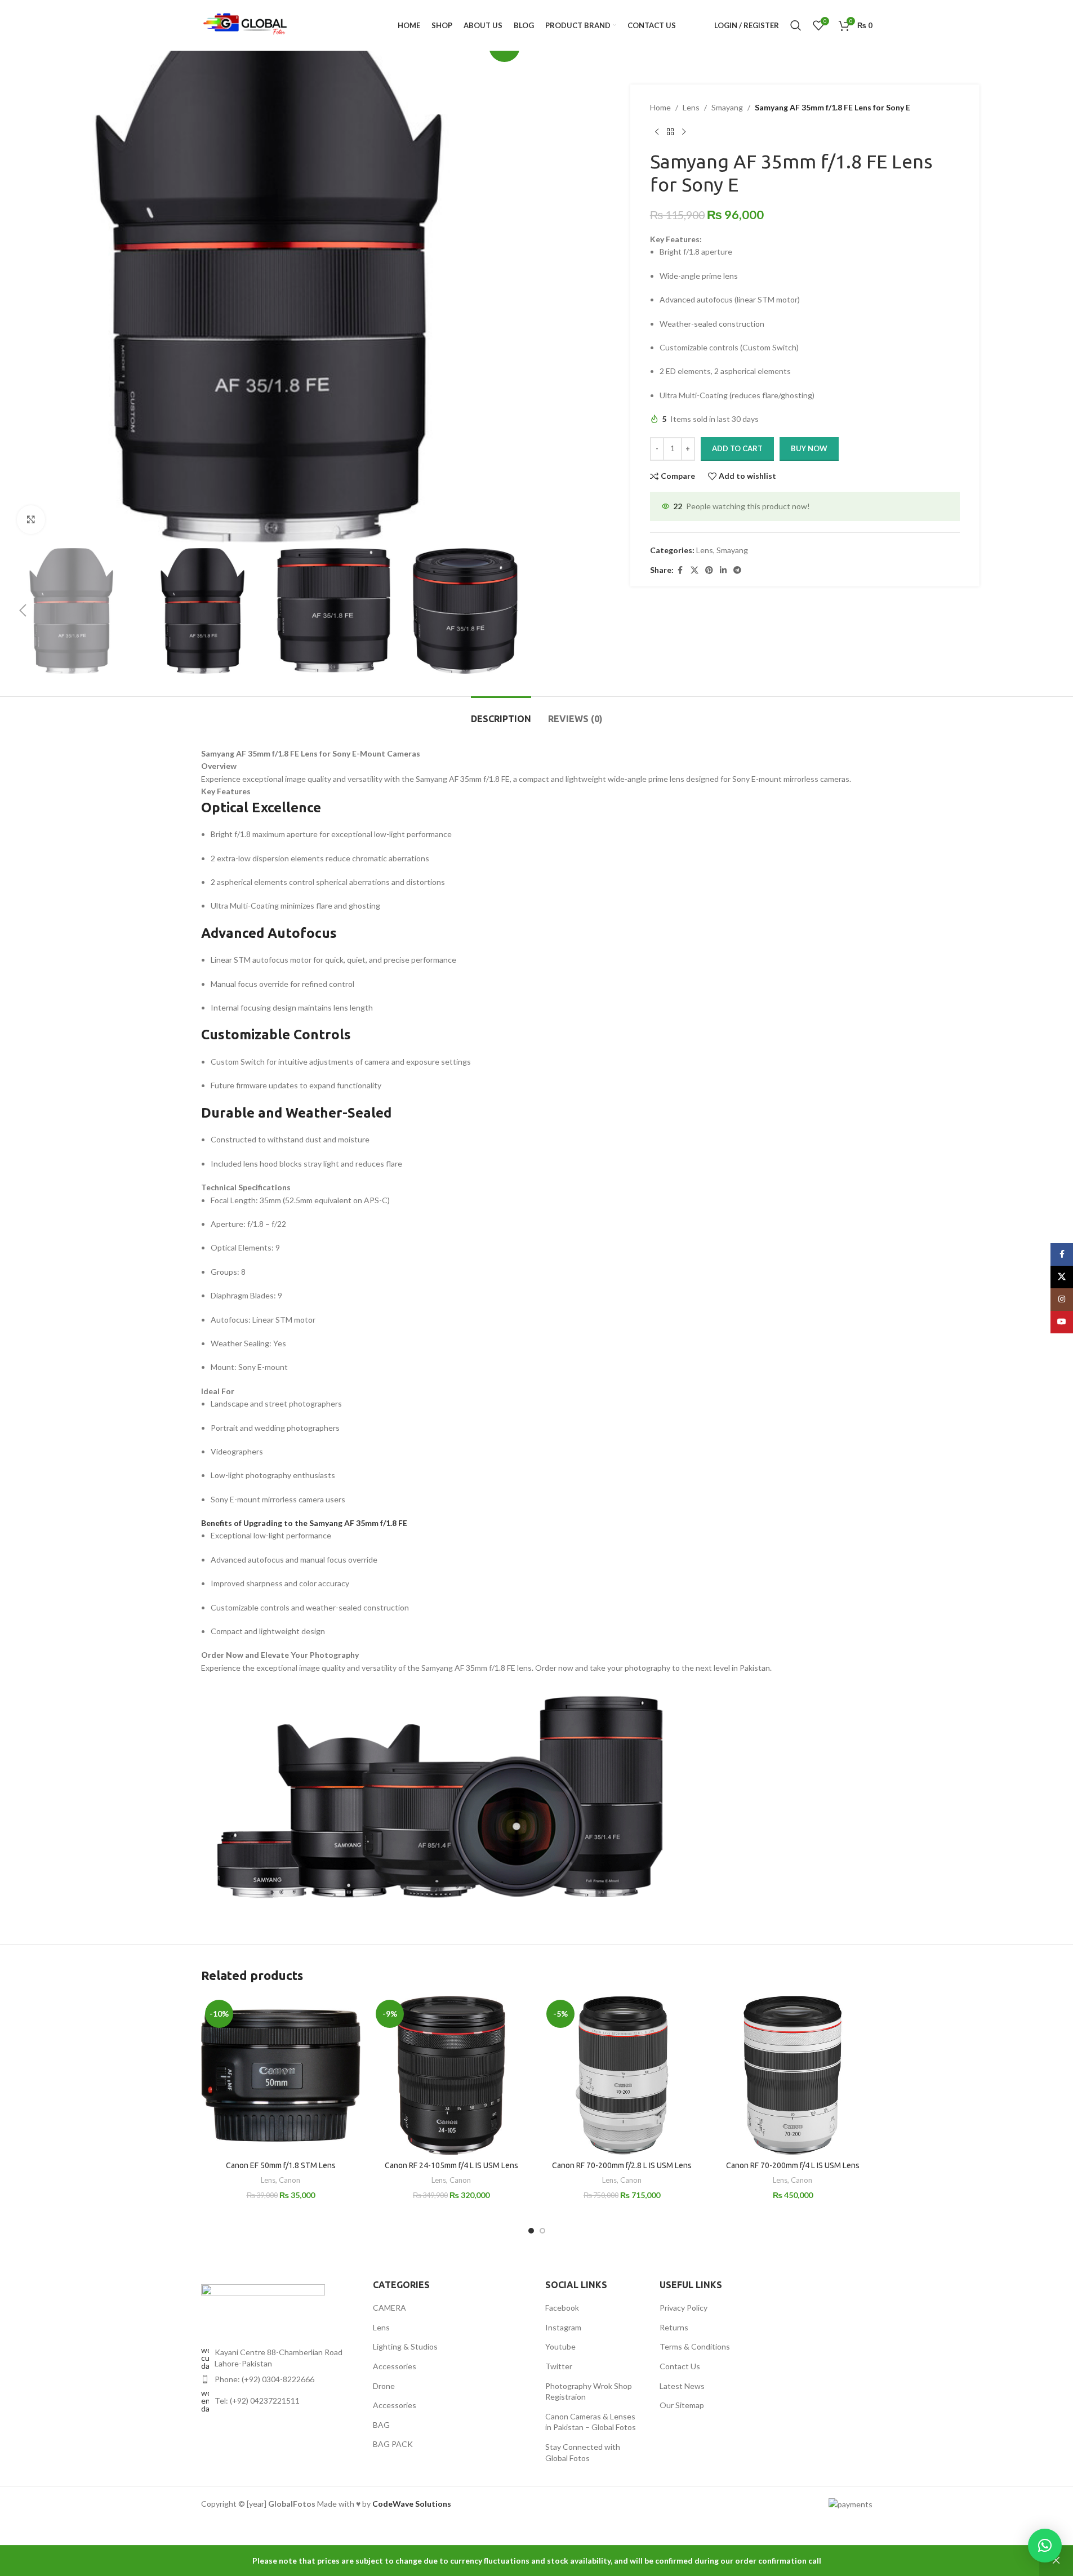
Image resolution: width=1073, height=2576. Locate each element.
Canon (290, 2180)
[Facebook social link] (680, 570)
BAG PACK (393, 2444)
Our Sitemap (682, 2405)
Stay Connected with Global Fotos (583, 2452)
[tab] (501, 713)
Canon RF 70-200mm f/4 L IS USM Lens (793, 2165)
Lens (691, 107)
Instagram (563, 2327)
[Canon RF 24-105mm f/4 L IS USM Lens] (451, 2076)
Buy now (809, 448)
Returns (674, 2327)
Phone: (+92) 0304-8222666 (264, 2379)
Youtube (560, 2346)
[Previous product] (657, 132)
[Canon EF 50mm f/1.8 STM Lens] (281, 2076)
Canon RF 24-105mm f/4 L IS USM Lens (451, 2165)
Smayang (727, 107)
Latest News (682, 2386)
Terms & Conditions (695, 2346)
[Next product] (684, 132)
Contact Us (680, 2366)
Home (660, 107)
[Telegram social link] (737, 570)
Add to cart (737, 448)
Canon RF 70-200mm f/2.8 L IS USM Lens (622, 2165)
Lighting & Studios (405, 2346)
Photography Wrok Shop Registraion (589, 2392)
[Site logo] (246, 25)
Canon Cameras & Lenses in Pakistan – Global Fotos (591, 2422)
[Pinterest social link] (709, 570)
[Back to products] (670, 132)
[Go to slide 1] (531, 2231)
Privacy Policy (684, 2308)
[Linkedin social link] (723, 570)
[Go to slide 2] (542, 2231)
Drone (384, 2386)
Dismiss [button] (1056, 2561)
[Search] (796, 25)
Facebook (562, 2308)
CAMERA (389, 2308)
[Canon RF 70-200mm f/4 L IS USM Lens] (793, 2076)
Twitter (559, 2366)
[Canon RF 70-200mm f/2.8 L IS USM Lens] (622, 2076)
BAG (381, 2425)
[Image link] (263, 2303)
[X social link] (694, 570)
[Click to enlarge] (31, 519)
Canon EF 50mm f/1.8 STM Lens (281, 2165)
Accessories (395, 2366)
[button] (23, 611)
